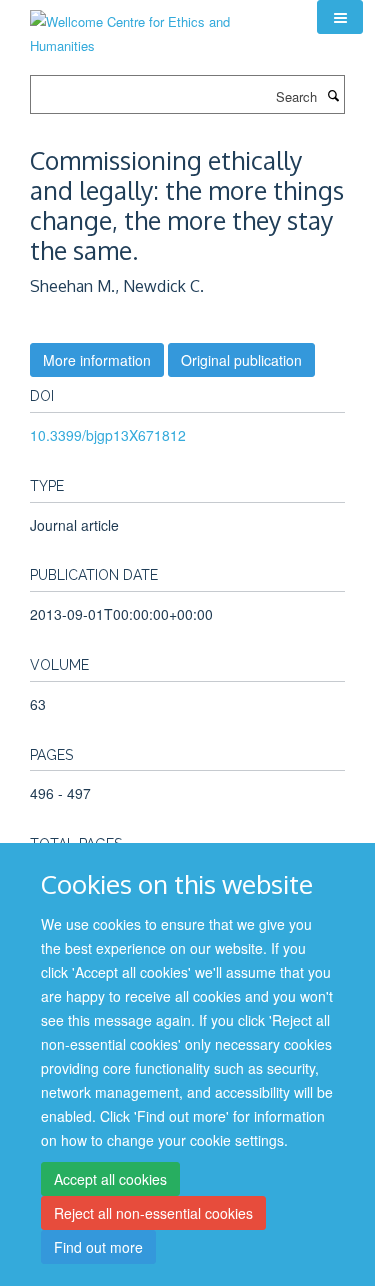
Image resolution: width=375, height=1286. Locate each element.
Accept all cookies (110, 1179)
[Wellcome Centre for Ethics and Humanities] (158, 26)
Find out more (98, 1247)
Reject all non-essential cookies (153, 1213)
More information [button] (97, 360)
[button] (340, 17)
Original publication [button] (241, 360)
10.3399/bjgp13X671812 (108, 435)
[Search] (333, 95)
